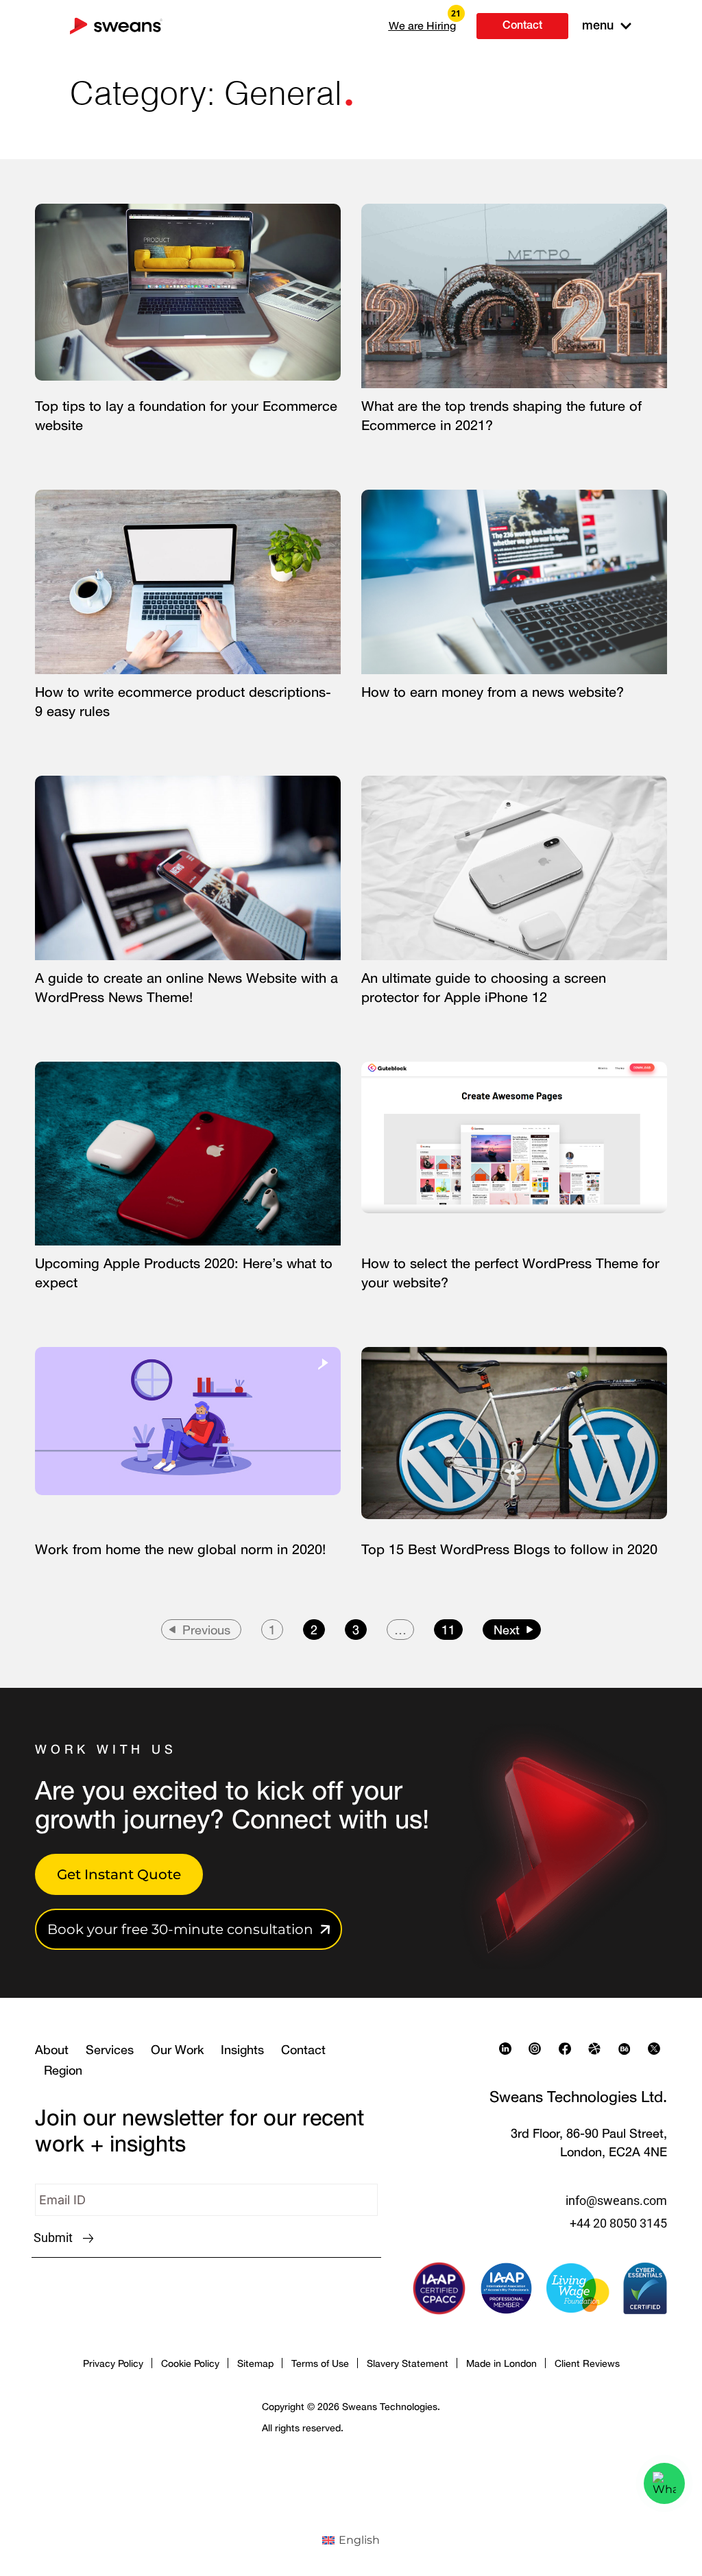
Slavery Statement (408, 2363)
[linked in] (509, 2049)
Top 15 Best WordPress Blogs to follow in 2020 (509, 1549)
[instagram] (538, 2049)
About (52, 2049)
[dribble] (598, 2049)
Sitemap (255, 2363)
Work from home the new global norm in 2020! (180, 1549)
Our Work (177, 2049)
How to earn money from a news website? (493, 692)
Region (63, 2070)
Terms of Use (320, 2363)
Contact (303, 2049)
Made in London (501, 2363)
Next (507, 1630)
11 (452, 1628)
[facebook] (568, 2049)
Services (110, 2049)
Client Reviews (587, 2363)
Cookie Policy (190, 2363)
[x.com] (657, 2049)
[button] (422, 25)
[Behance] (628, 2049)
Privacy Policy (113, 2363)
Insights (242, 2049)
